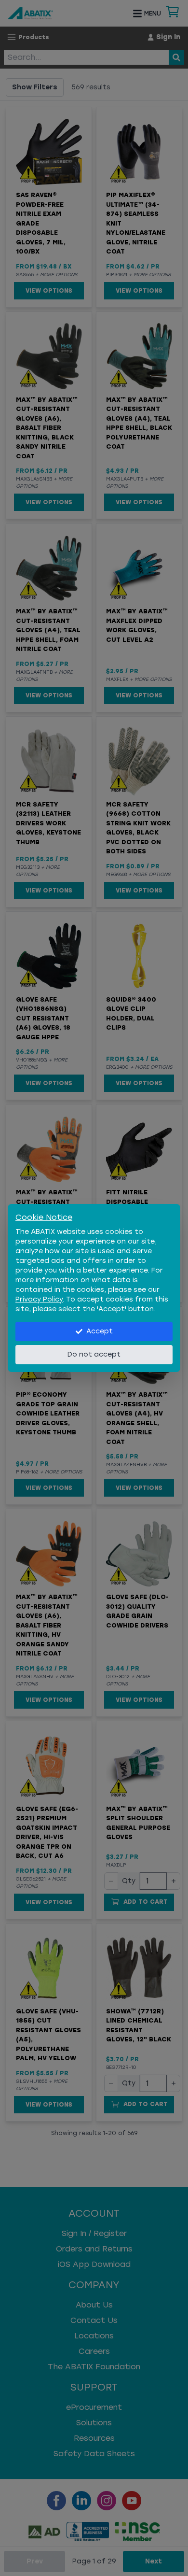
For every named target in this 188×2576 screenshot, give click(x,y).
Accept (100, 1331)
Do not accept (94, 1354)
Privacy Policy (39, 1299)
